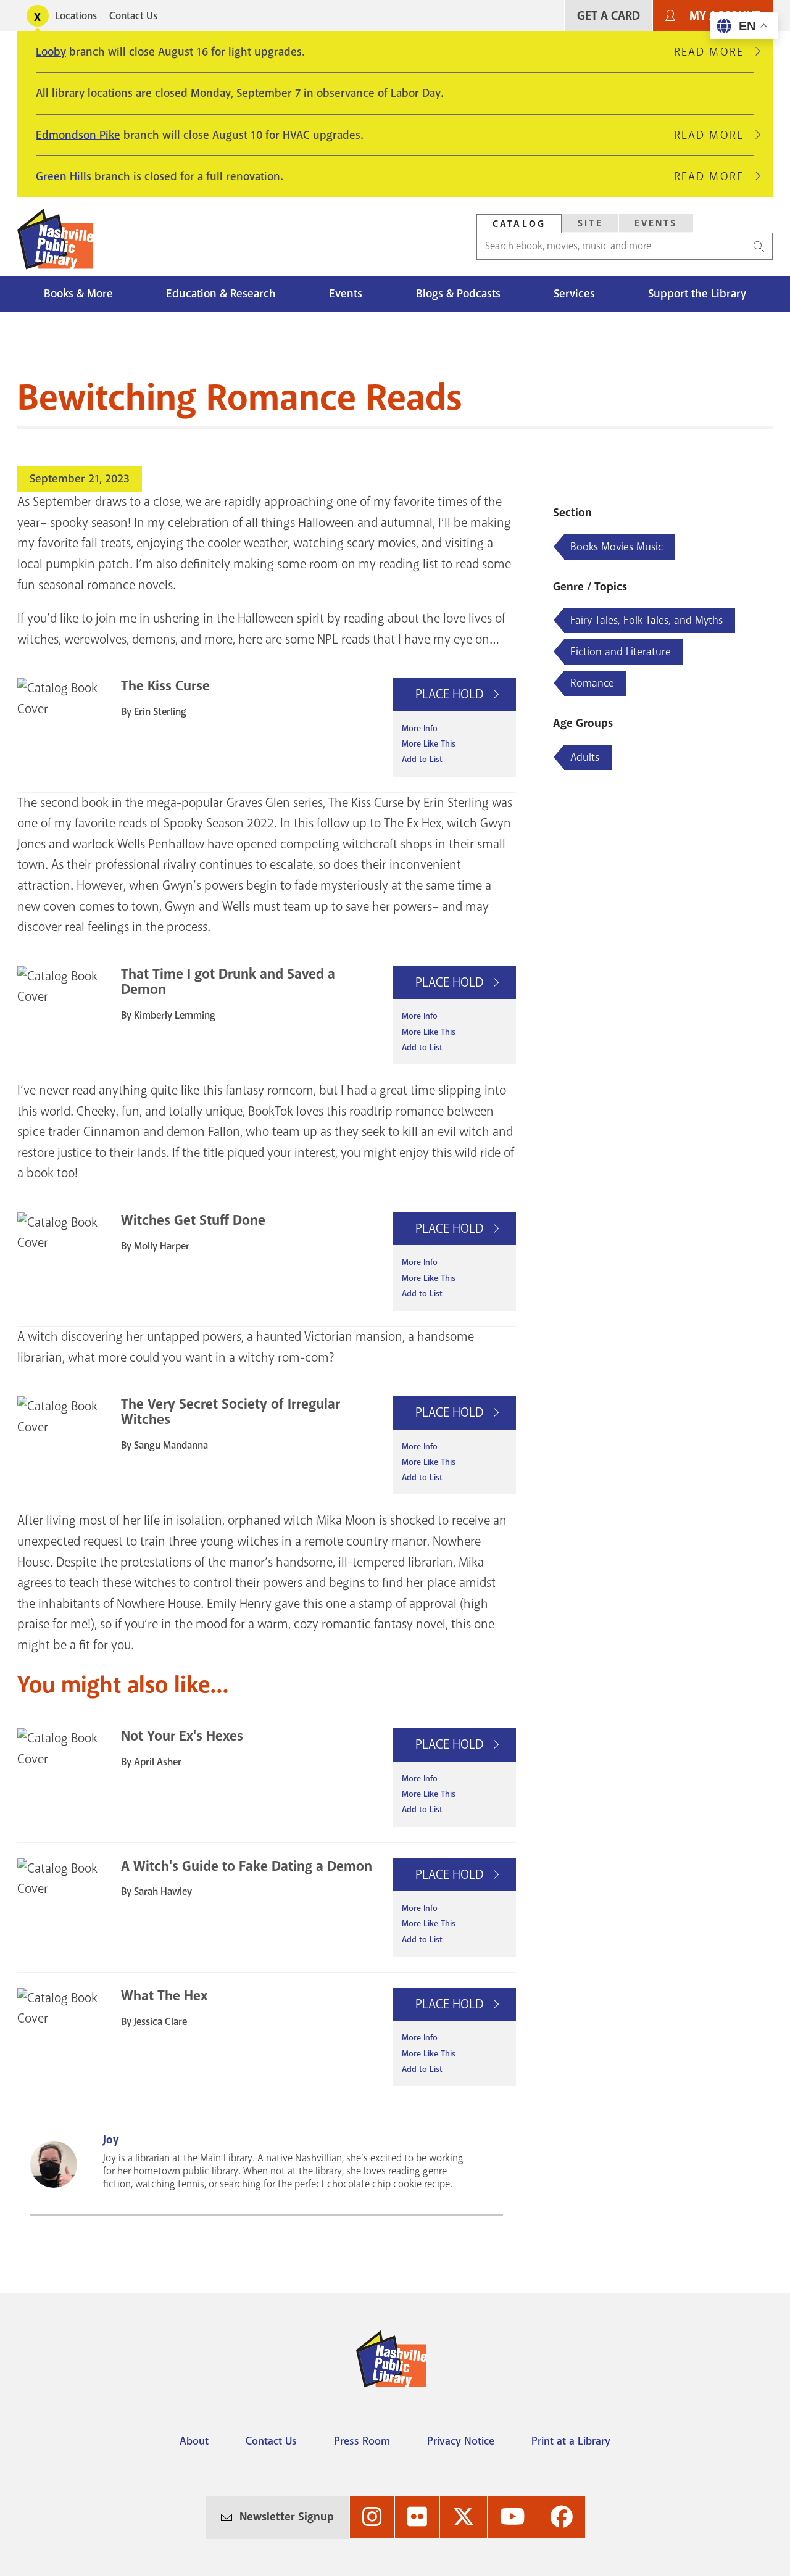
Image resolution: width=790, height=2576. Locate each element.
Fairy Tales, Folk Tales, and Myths (647, 620)
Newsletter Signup (287, 2517)
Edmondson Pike (78, 135)
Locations (76, 16)
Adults (585, 757)
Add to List (422, 759)
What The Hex (164, 1996)
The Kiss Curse (165, 686)
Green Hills (64, 176)
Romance (592, 683)
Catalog (519, 224)
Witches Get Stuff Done (193, 1220)
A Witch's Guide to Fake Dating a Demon (247, 1866)
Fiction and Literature (621, 652)
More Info (420, 728)
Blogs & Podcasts (458, 294)
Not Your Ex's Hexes (182, 1736)
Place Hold (451, 694)
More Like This (429, 744)
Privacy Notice (461, 2441)
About (194, 2441)
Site (590, 223)
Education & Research (221, 294)
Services (574, 294)
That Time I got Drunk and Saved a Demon (228, 982)
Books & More (78, 294)
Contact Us (133, 16)
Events (656, 223)
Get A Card (609, 16)
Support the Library (697, 294)
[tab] (519, 224)
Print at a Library (571, 2441)
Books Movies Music (617, 547)
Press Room (362, 2441)
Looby (51, 52)
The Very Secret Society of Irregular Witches (231, 1412)
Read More (714, 52)
